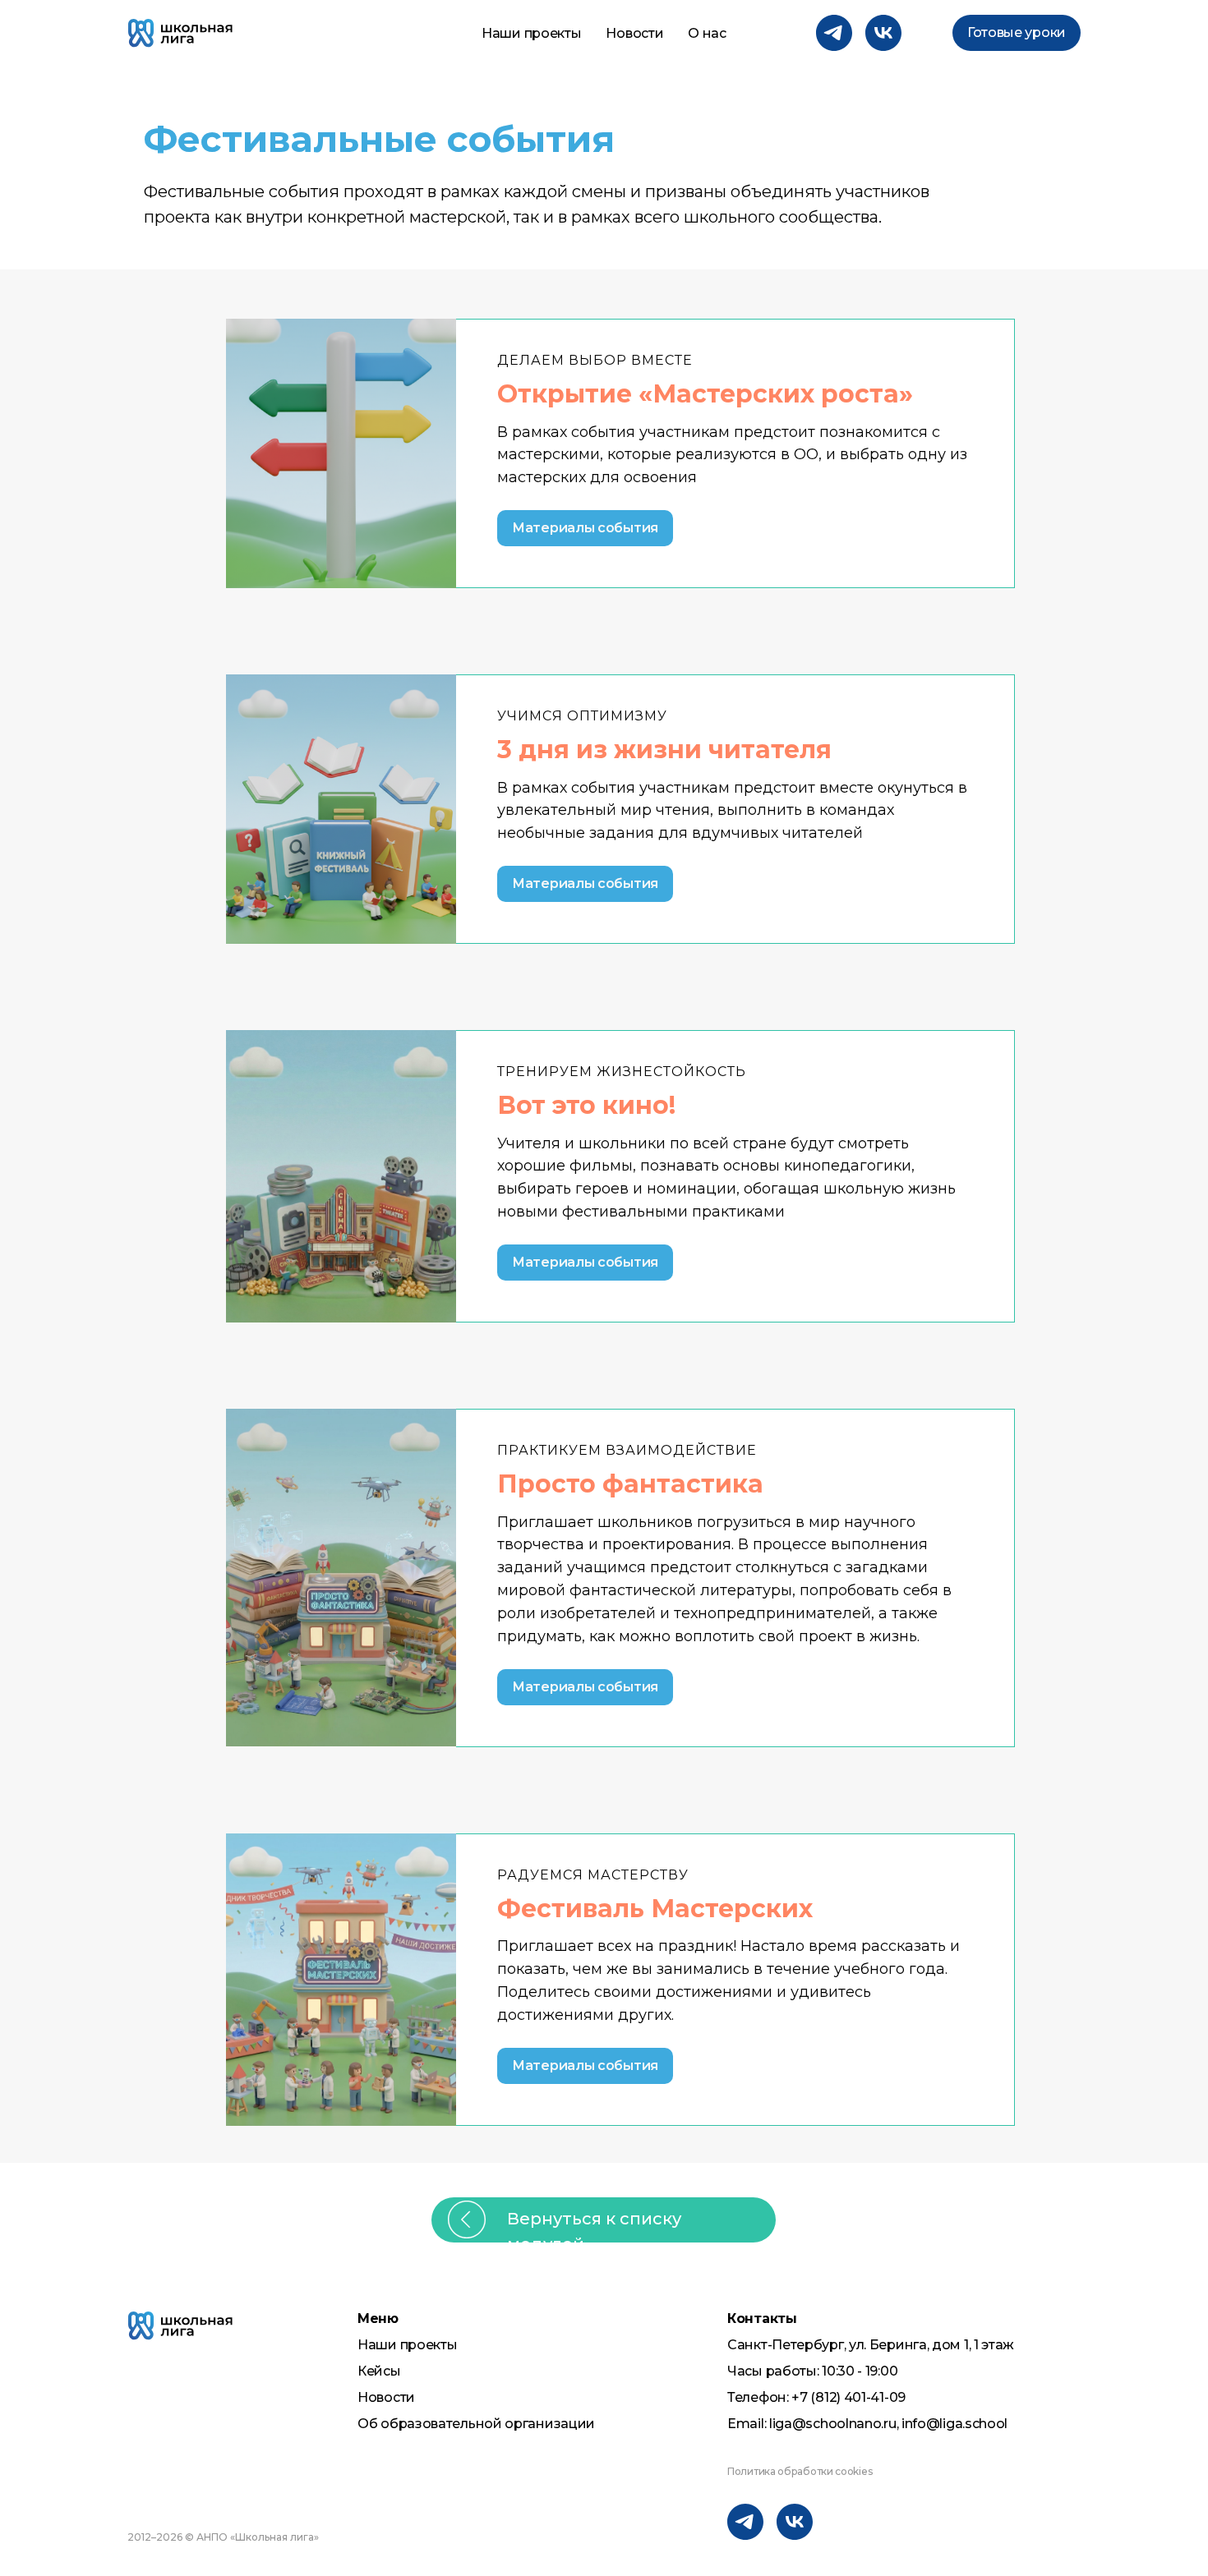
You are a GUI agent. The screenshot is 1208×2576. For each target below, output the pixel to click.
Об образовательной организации (476, 2424)
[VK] (883, 33)
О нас (707, 33)
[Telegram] (834, 33)
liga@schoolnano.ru (833, 2424)
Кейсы (379, 2371)
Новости (634, 33)
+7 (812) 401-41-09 (848, 2397)
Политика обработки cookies (800, 2471)
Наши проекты (531, 33)
